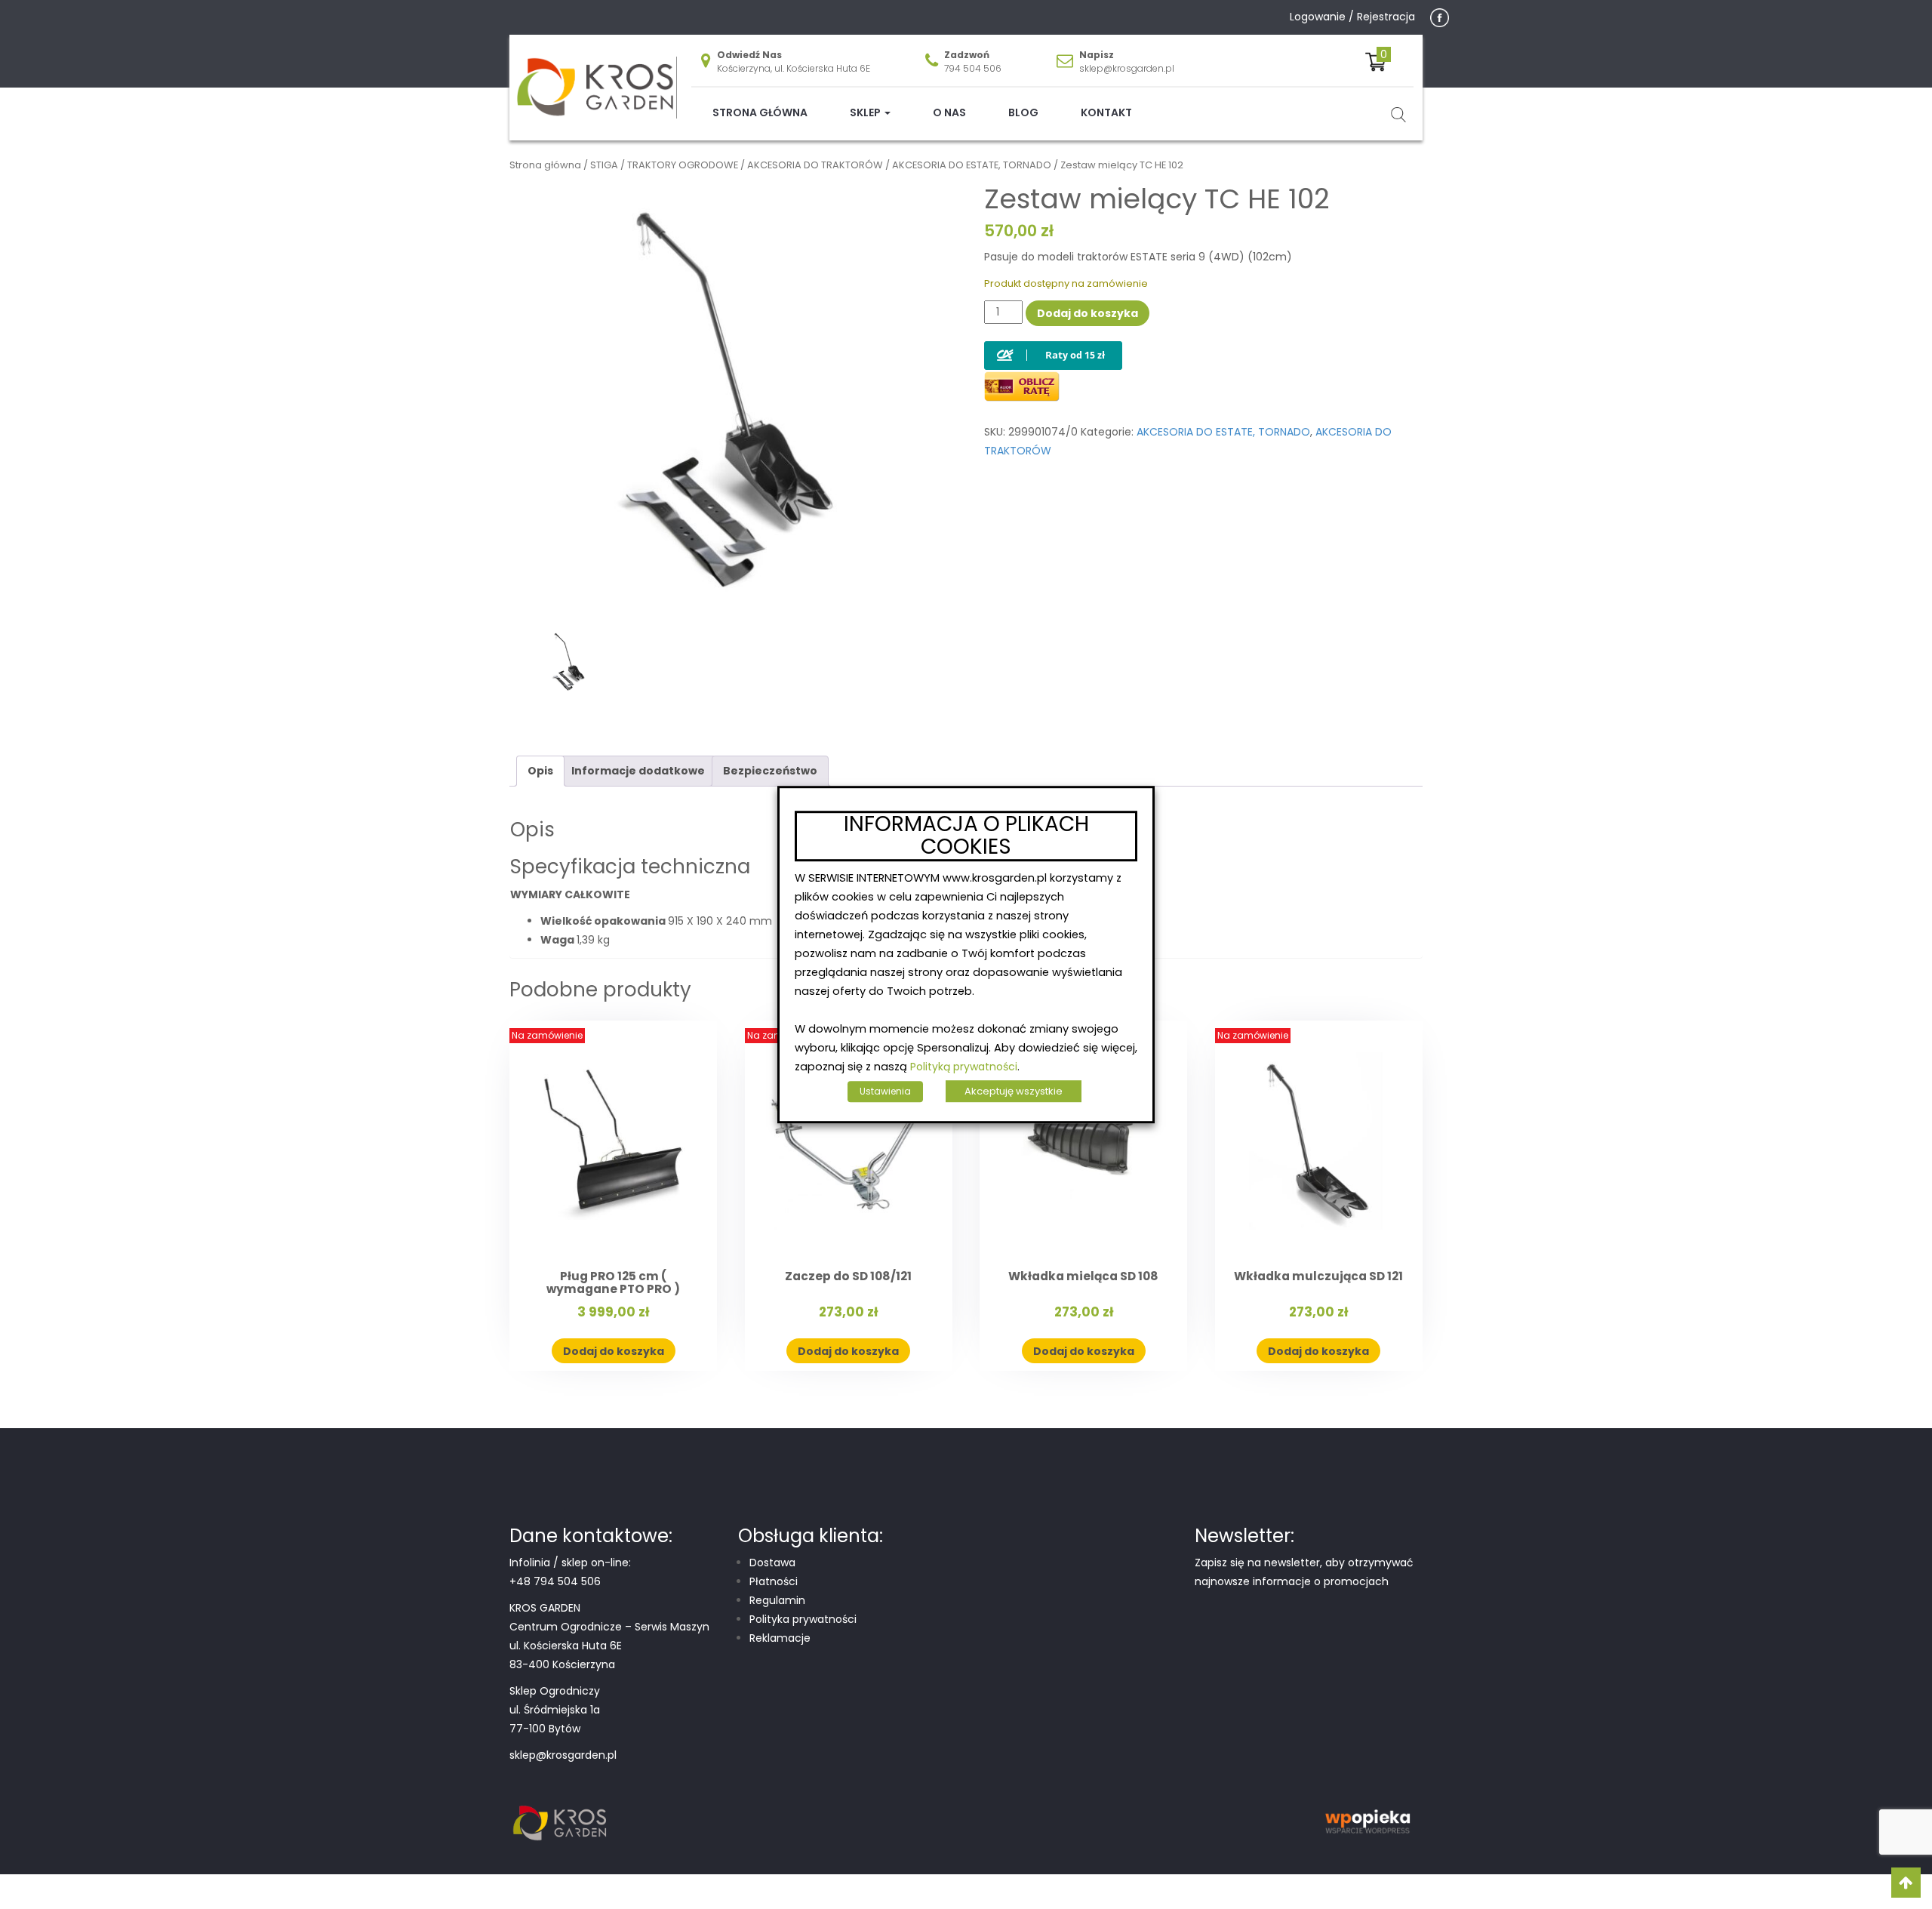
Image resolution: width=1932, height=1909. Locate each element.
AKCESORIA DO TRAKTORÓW (815, 165)
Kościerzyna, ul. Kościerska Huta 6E (794, 68)
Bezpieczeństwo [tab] (770, 771)
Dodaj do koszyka (1088, 313)
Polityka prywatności (803, 1619)
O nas (949, 112)
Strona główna (760, 112)
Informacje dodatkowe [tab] (638, 771)
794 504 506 (973, 68)
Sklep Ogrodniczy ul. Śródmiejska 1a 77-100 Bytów (555, 1710)
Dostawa (772, 1563)
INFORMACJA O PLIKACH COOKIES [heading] (966, 836)
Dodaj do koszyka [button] (614, 1351)
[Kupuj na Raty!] (1053, 343)
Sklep (866, 112)
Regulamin (777, 1600)
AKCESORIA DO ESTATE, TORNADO (972, 165)
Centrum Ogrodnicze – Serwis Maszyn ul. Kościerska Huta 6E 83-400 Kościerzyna (609, 1646)
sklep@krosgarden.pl (1127, 68)
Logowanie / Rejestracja (1352, 17)
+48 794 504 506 (555, 1581)
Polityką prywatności (964, 1067)
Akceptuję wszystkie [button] (1014, 1091)
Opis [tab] (540, 771)
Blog (1023, 112)
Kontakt (1106, 112)
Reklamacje (780, 1638)
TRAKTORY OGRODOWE (683, 165)
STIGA (604, 165)
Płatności (774, 1581)
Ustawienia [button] (885, 1091)
